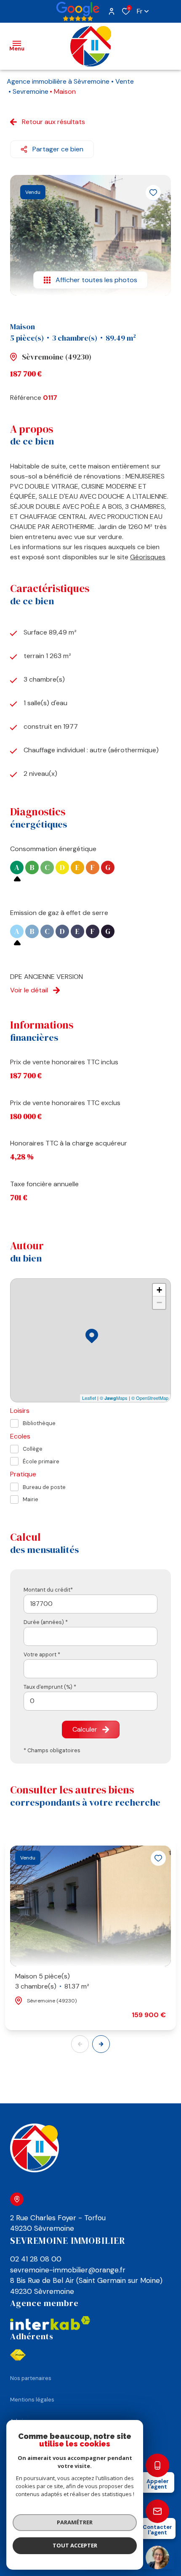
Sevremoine (31, 91)
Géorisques (148, 557)
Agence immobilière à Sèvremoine (58, 81)
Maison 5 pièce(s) (52, 1981)
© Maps (114, 1398)
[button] (101, 2044)
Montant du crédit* (48, 1590)
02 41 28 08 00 (36, 2259)
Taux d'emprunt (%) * (50, 1687)
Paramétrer (75, 2522)
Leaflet (89, 1398)
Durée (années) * (46, 1622)
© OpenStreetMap (150, 1398)
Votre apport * (42, 1654)
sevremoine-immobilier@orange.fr (68, 2270)
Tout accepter (75, 2545)
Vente (125, 81)
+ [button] (159, 1290)
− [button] (159, 1303)
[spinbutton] (90, 1701)
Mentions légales (32, 2400)
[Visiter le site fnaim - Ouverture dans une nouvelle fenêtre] (18, 2355)
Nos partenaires (31, 2378)
